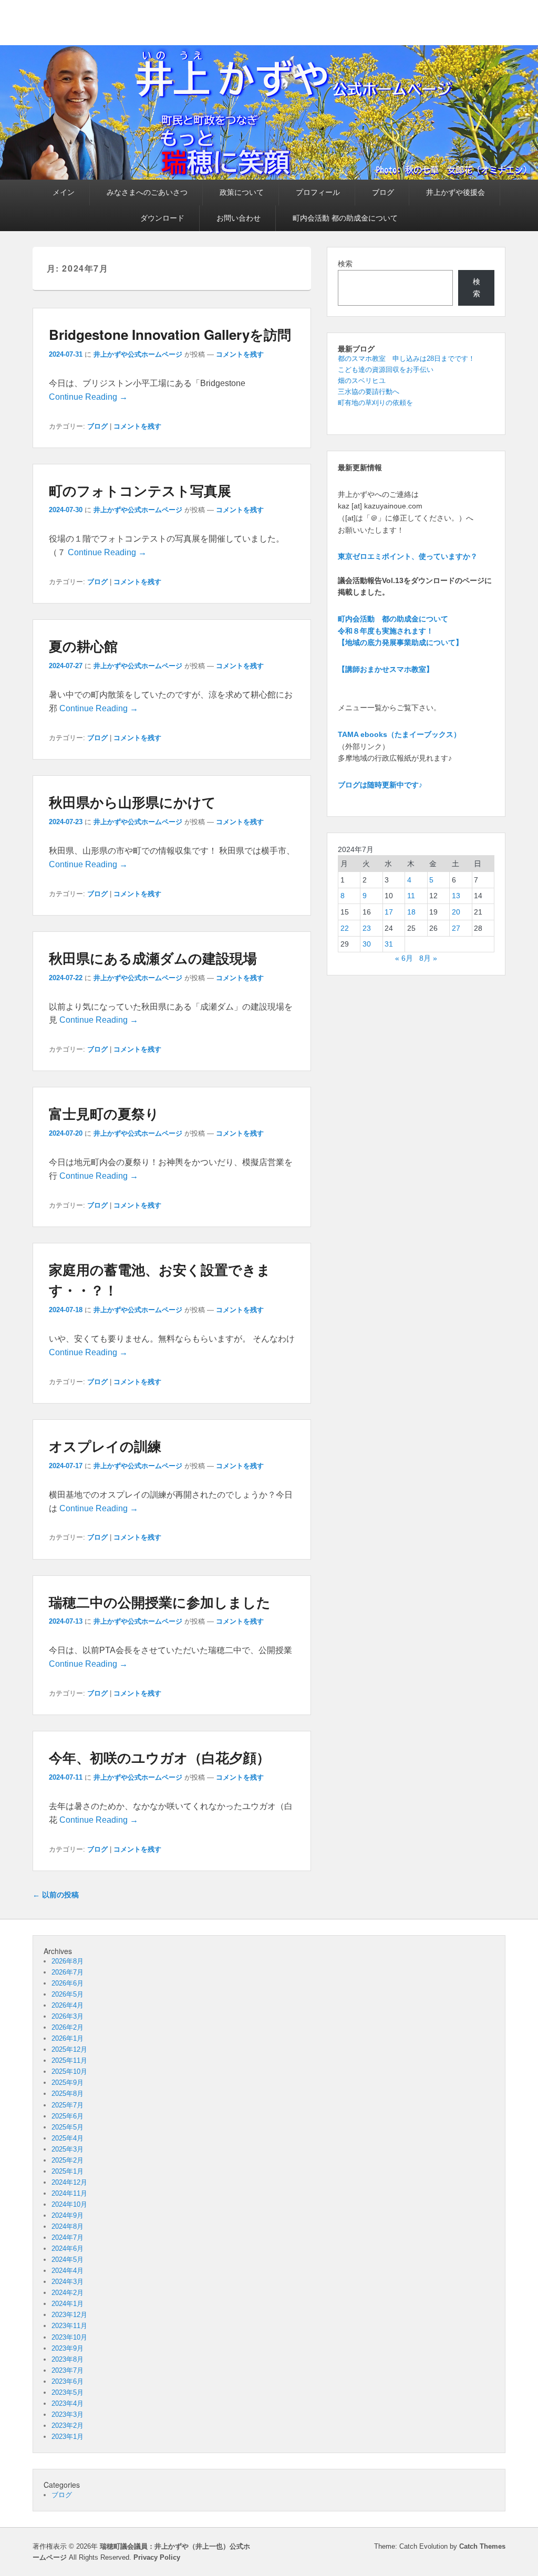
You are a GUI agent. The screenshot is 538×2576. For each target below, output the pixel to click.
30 (367, 944)
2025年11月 (69, 2060)
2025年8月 (68, 2094)
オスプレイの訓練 (105, 1446)
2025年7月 (68, 2105)
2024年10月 (69, 2204)
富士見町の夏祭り (104, 1113)
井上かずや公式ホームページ (138, 354)
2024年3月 (68, 2282)
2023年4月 (68, 2403)
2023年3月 (68, 2414)
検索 (345, 264)
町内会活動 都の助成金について (345, 218)
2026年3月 (68, 2016)
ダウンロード (162, 218)
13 (456, 896)
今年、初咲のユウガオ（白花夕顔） (159, 1757)
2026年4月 (68, 2005)
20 (456, 912)
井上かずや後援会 (456, 192)
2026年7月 (68, 1972)
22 (345, 928)
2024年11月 (69, 2193)
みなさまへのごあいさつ (147, 192)
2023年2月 (68, 2426)
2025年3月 (68, 2149)
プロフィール (318, 192)
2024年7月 (68, 2237)
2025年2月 (68, 2160)
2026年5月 (68, 1994)
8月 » (428, 958)
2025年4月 (68, 2138)
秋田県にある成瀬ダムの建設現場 (153, 958)
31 (389, 944)
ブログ (383, 192)
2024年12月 (69, 2182)
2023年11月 (69, 2326)
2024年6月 (68, 2248)
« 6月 (404, 958)
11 (411, 896)
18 (411, 912)
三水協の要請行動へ (369, 392)
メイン (64, 192)
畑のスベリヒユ (362, 381)
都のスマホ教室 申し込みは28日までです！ (406, 359)
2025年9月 (68, 2082)
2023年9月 (68, 2348)
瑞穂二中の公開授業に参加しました (160, 1602)
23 (367, 928)
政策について (242, 192)
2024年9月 (68, 2215)
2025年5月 (68, 2127)
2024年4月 (68, 2271)
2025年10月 (69, 2071)
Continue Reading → (88, 397)
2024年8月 (68, 2226)
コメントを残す (240, 354)
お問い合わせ (239, 218)
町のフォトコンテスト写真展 (140, 490)
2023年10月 (69, 2337)
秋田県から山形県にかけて (132, 802)
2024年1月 (68, 2304)
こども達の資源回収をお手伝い (386, 370)
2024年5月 (68, 2260)
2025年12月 (69, 2049)
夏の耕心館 (83, 646)
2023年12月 (69, 2315)
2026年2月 (68, 2027)
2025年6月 (68, 2116)
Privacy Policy (157, 2557)
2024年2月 (68, 2293)
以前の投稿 (56, 1895)
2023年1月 (68, 2437)
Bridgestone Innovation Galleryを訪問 (170, 334)
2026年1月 (68, 2038)
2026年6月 (68, 1983)
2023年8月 (68, 2359)
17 (389, 912)
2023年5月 (68, 2392)
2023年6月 (68, 2381)
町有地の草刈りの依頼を (375, 403)
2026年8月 (68, 1961)
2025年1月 (68, 2171)
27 (456, 928)
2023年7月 (68, 2370)
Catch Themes (482, 2546)
